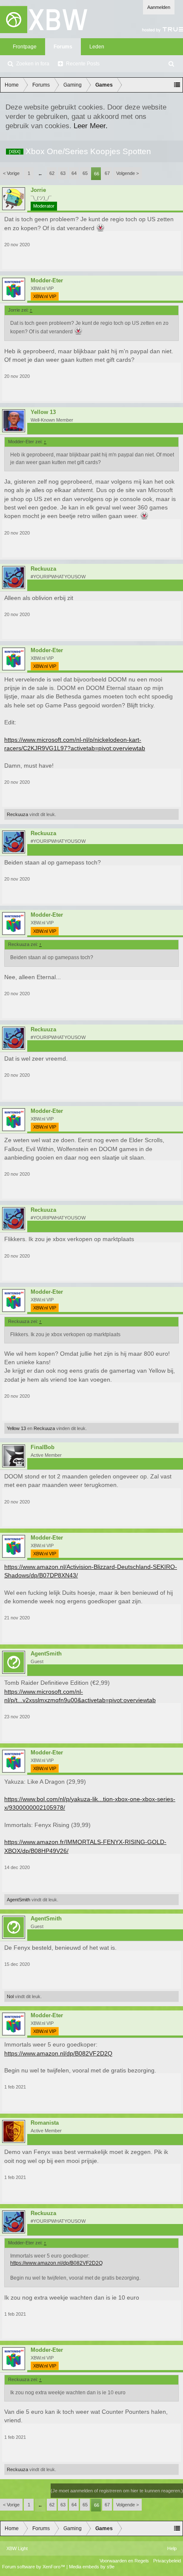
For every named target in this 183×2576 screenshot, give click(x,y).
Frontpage (25, 47)
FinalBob (43, 1447)
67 (107, 173)
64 (74, 173)
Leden (97, 47)
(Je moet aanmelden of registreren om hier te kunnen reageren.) (117, 2491)
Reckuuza (43, 569)
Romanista (45, 2123)
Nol (10, 1996)
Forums (63, 47)
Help (172, 2548)
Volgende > (127, 173)
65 (85, 173)
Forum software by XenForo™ (34, 2567)
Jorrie (38, 190)
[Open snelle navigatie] (177, 85)
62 (52, 173)
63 (63, 173)
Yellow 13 (43, 412)
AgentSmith (19, 1900)
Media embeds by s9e (92, 2567)
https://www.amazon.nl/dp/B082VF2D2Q (58, 2053)
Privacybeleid (167, 2561)
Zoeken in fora (33, 64)
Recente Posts (83, 64)
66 (97, 174)
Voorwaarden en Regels (124, 2561)
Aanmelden (159, 7)
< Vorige (11, 173)
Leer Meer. (91, 126)
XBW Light (17, 2548)
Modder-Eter (47, 281)
